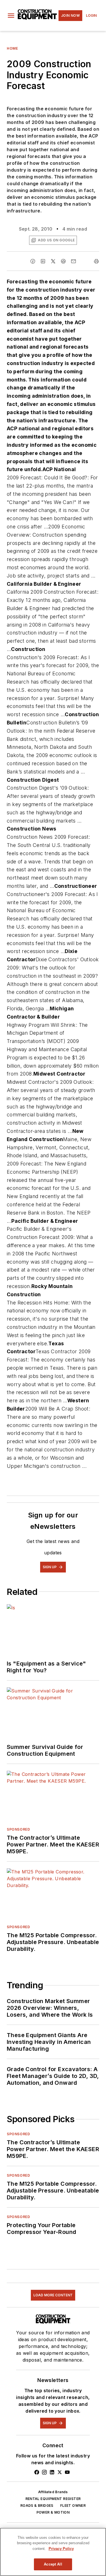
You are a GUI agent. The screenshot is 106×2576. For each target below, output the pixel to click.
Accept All (53, 2564)
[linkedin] (43, 261)
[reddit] (63, 261)
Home (12, 48)
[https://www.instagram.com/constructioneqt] (44, 2472)
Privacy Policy (61, 2549)
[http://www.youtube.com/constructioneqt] (67, 2472)
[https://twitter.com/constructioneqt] (60, 2472)
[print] (96, 261)
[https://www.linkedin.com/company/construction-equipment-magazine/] (52, 2472)
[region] (53, 2552)
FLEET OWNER (73, 2506)
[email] (73, 261)
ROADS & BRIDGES (37, 2506)
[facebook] (33, 261)
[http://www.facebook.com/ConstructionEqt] (37, 2472)
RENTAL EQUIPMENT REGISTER (53, 2499)
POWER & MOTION (53, 2512)
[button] (11, 16)
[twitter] (53, 261)
